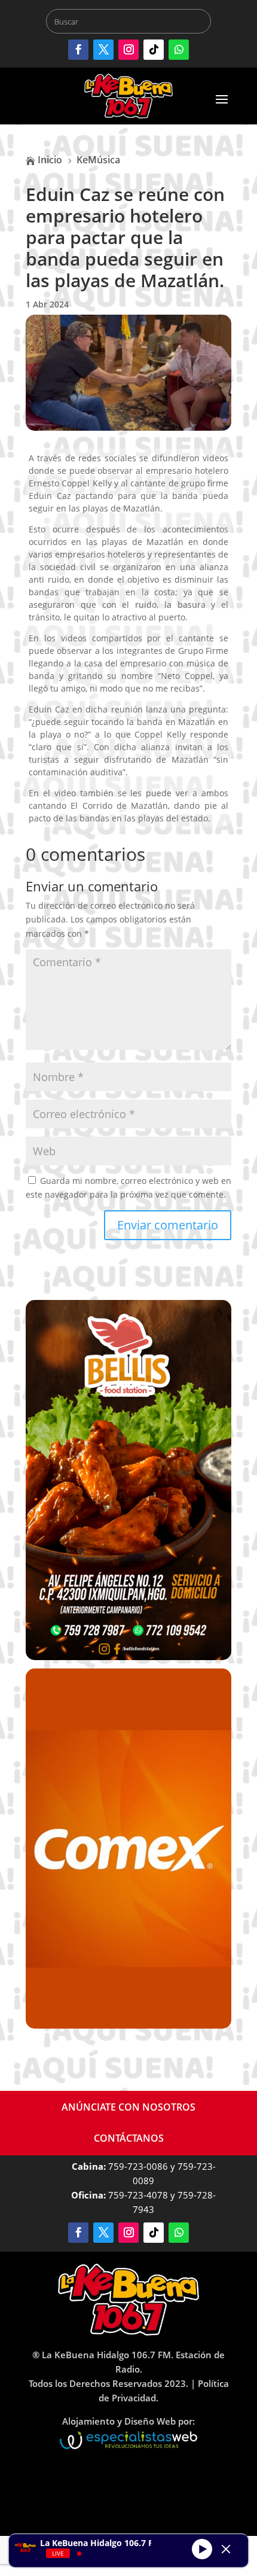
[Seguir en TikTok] (154, 50)
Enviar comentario (168, 1225)
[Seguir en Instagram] (128, 50)
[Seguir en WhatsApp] (179, 50)
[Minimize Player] (226, 2549)
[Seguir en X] (103, 50)
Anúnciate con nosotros (128, 2107)
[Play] (202, 2549)
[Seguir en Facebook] (78, 50)
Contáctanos (129, 2138)
